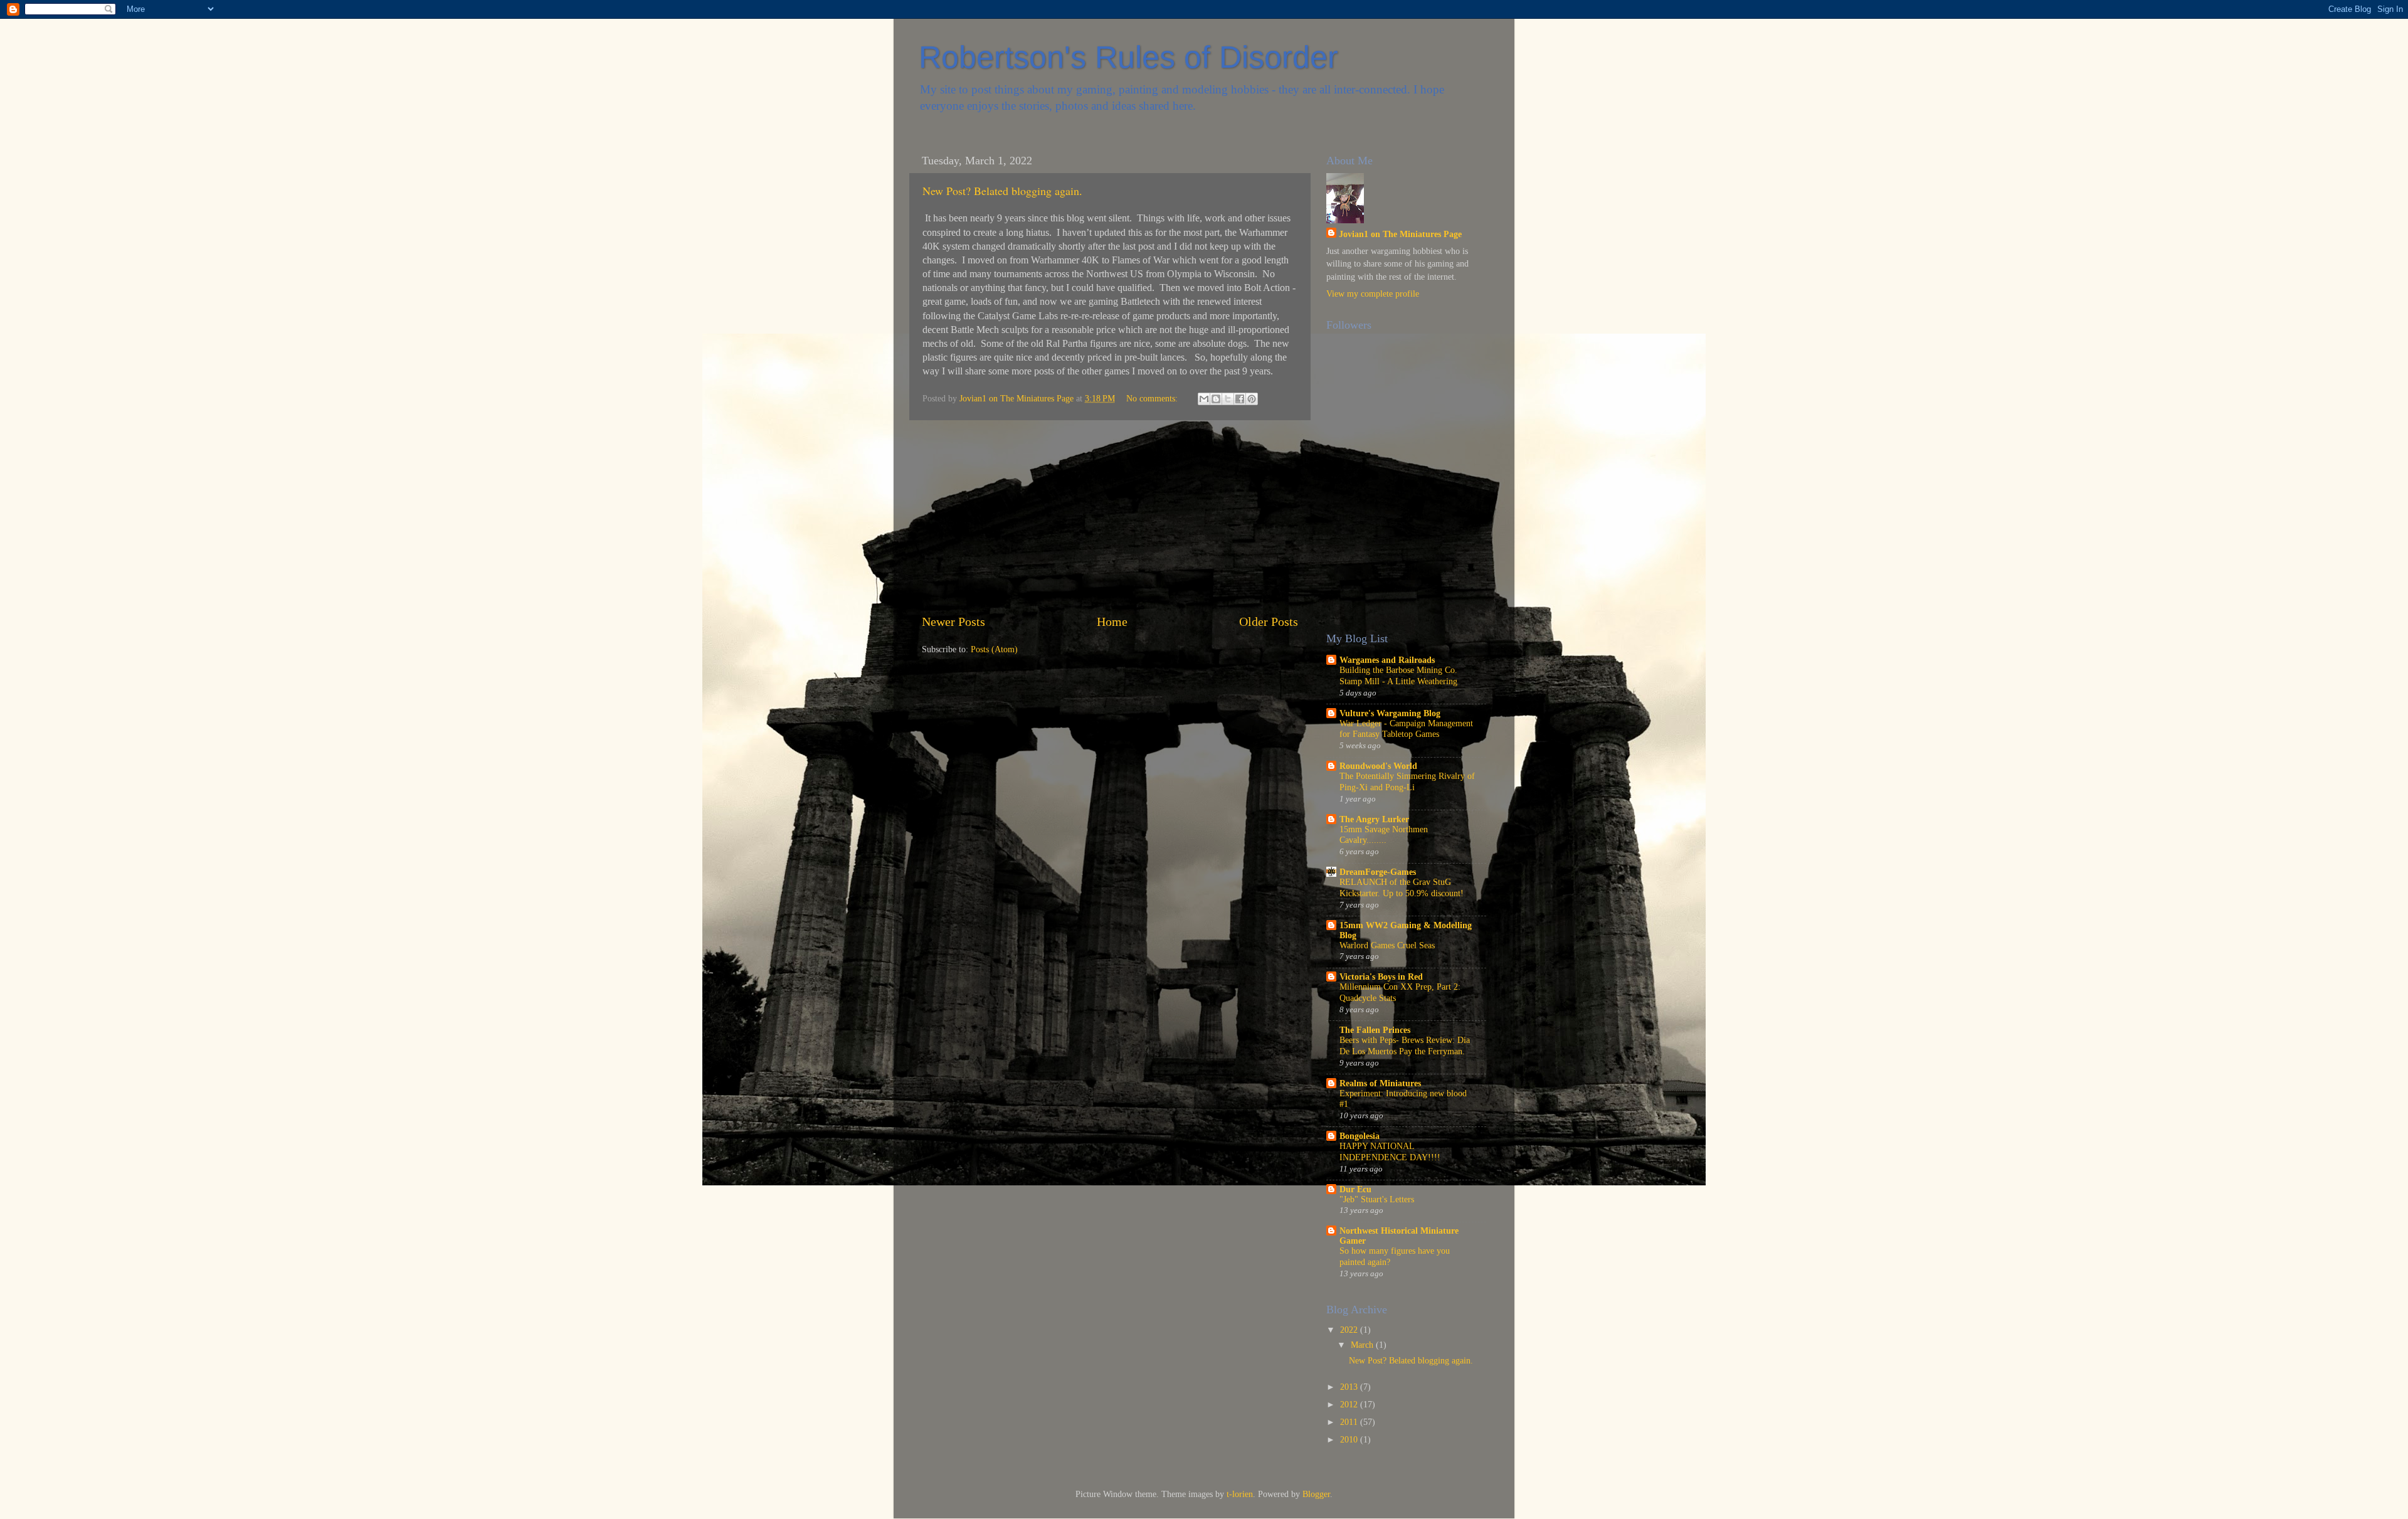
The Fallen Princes (1375, 1030)
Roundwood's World (1378, 766)
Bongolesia (1360, 1136)
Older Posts (1269, 622)
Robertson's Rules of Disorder (1128, 57)
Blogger (1316, 1494)
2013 (1350, 1387)
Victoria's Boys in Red (1381, 977)
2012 (1350, 1404)
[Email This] (1204, 399)
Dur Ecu (1355, 1189)
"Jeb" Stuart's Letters (1377, 1199)
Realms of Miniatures (1380, 1083)
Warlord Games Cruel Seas (1387, 945)
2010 (1350, 1439)
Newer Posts (953, 622)
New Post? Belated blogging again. (1002, 191)
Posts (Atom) (994, 649)
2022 (1350, 1330)
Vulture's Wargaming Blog (1390, 713)
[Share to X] (1228, 399)
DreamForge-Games (1378, 872)
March (1363, 1345)
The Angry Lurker (1374, 819)
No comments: (1153, 398)
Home (1112, 622)
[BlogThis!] (1216, 399)
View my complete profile (1373, 294)
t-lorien (1240, 1494)
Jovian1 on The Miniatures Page (1400, 234)
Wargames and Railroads (1387, 660)
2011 (1350, 1422)
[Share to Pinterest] (1252, 399)
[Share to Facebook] (1240, 399)
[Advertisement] (1110, 516)
